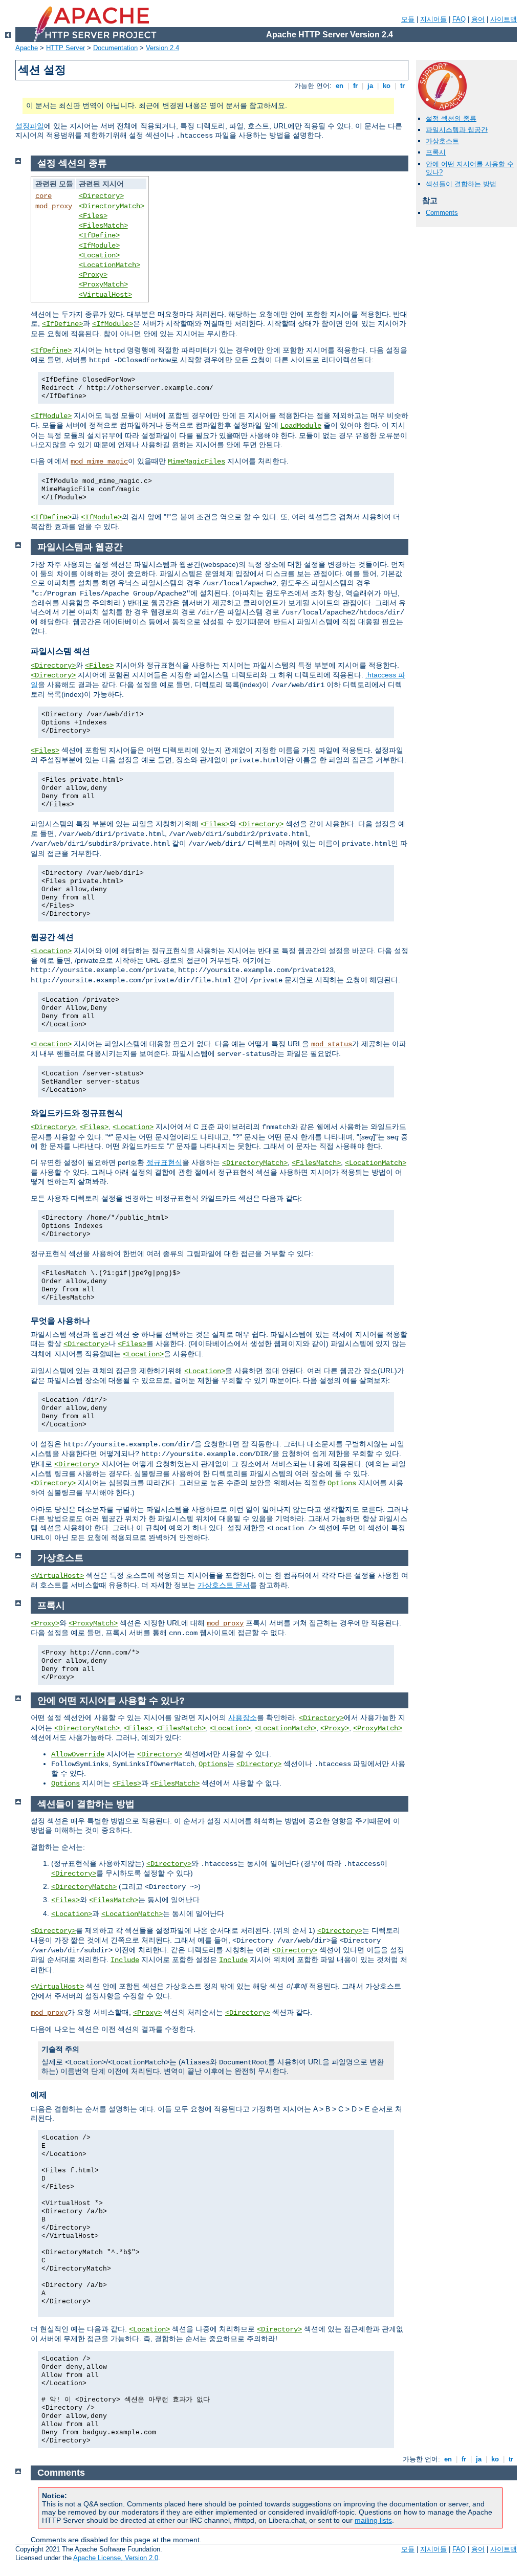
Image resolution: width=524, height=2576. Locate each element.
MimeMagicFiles (196, 461)
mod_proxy (54, 206)
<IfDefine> (99, 235)
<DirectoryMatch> (112, 206)
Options (342, 1483)
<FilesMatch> (103, 226)
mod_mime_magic (99, 461)
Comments (442, 213)
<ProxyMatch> (103, 284)
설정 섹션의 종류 (451, 118)
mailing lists (373, 2520)
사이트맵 (504, 19)
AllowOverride (78, 1754)
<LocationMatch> (110, 265)
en (340, 86)
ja (370, 86)
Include (125, 1960)
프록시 (436, 152)
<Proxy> (93, 275)
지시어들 (433, 19)
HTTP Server (65, 48)
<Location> (99, 255)
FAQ (459, 19)
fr (355, 86)
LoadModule (301, 426)
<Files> (93, 216)
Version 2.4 (162, 48)
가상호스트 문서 (224, 1585)
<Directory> (101, 196)
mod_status (332, 1044)
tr (402, 86)
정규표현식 (164, 1162)
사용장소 (243, 1718)
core (43, 196)
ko (387, 86)
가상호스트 (442, 141)
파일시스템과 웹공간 (457, 130)
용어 (478, 19)
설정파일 (30, 126)
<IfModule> (99, 246)
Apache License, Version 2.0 (116, 2558)
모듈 (408, 19)
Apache (27, 48)
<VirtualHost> (105, 295)
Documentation (115, 48)
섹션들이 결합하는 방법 (461, 184)
